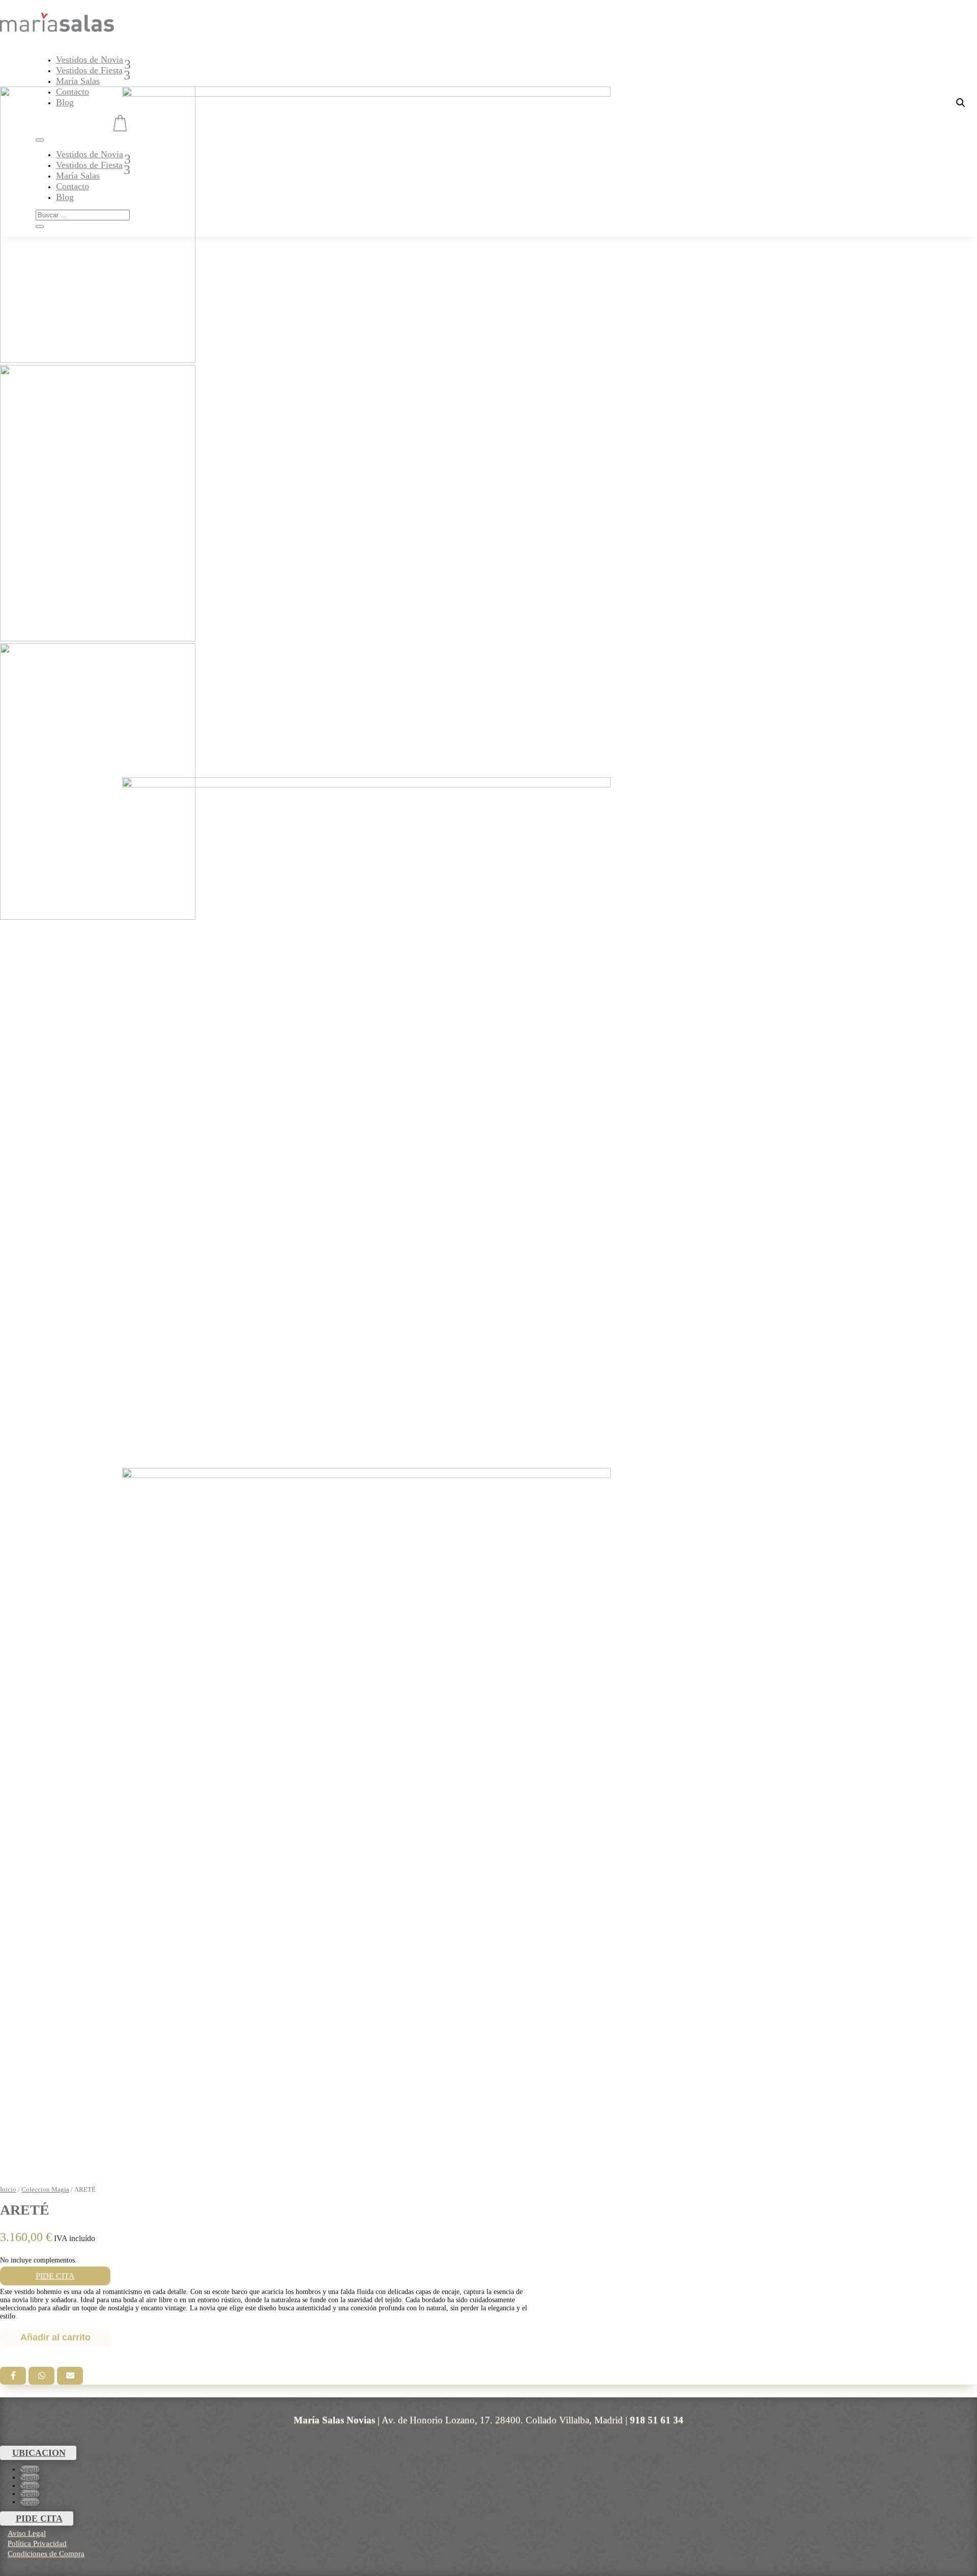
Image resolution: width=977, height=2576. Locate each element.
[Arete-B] (366, 1813)
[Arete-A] (366, 432)
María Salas (78, 81)
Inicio (8, 2190)
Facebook (13, 2376)
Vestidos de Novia (90, 60)
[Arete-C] (366, 1123)
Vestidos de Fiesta (89, 70)
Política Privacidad (37, 2543)
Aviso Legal (27, 2533)
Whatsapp (41, 2376)
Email (70, 2376)
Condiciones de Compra (46, 2554)
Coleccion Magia (45, 2190)
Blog (65, 102)
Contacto (73, 92)
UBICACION (39, 2453)
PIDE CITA (55, 2276)
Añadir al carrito (55, 2337)
